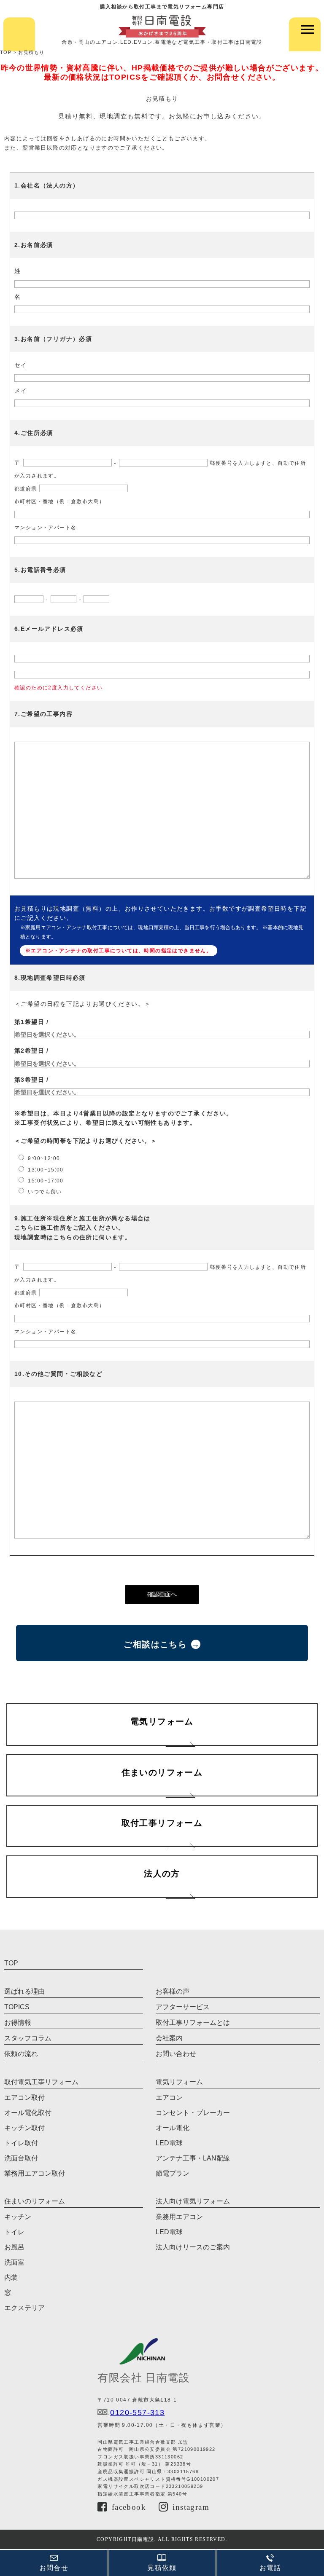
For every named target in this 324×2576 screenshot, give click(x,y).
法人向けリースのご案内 (193, 2247)
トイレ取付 (21, 2143)
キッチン (18, 2217)
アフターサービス (183, 2007)
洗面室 (14, 2262)
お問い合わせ (176, 2054)
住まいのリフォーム (35, 2201)
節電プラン (173, 2173)
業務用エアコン (179, 2217)
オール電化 (173, 2128)
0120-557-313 (137, 2412)
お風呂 (14, 2247)
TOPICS (17, 2007)
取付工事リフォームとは (193, 2022)
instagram (191, 2508)
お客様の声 (173, 1991)
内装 (11, 2277)
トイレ (14, 2232)
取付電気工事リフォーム (41, 2082)
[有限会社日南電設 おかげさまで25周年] (162, 26)
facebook (129, 2508)
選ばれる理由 (24, 1991)
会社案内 (169, 2038)
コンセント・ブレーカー (193, 2113)
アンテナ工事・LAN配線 (193, 2158)
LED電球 (169, 2143)
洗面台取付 (21, 2158)
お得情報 (18, 2022)
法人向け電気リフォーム (193, 2201)
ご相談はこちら (155, 1644)
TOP (11, 1963)
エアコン (169, 2098)
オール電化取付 (28, 2113)
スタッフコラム (28, 2038)
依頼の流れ (21, 2054)
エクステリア (24, 2308)
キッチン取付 (24, 2128)
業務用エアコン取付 (35, 2173)
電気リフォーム (179, 2082)
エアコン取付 (24, 2098)
